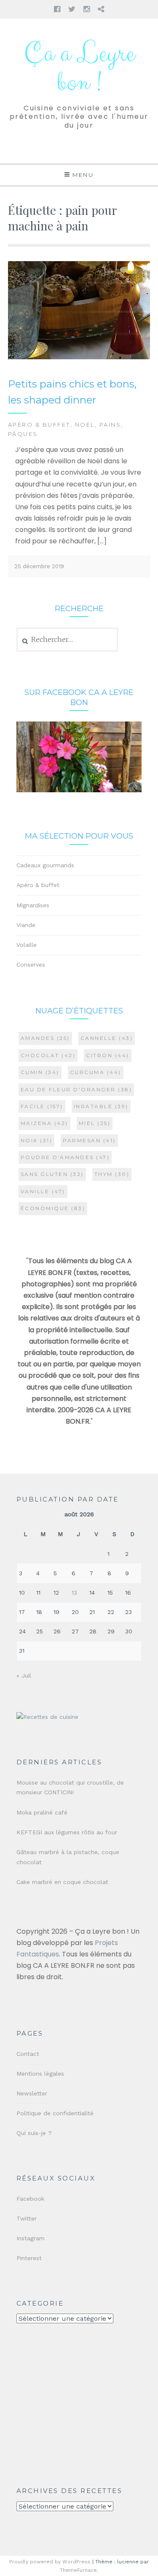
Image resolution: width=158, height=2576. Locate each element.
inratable (101, 1106)
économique (53, 1208)
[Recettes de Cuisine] (47, 1717)
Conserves (31, 965)
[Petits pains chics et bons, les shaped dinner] (79, 357)
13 (74, 1593)
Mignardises (33, 905)
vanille (43, 1191)
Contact (28, 2054)
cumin (40, 1072)
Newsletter (32, 2093)
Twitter (27, 2218)
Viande (26, 925)
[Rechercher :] (67, 640)
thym (112, 1174)
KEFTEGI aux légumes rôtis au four (67, 1832)
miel (95, 1123)
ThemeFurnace (78, 2570)
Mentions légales (40, 2074)
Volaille (27, 945)
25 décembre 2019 (39, 566)
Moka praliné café (42, 1812)
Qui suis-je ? (34, 2133)
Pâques (23, 434)
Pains (110, 425)
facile (42, 1106)
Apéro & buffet (39, 425)
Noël (85, 425)
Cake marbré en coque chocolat (62, 1882)
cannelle (107, 1038)
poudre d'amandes (65, 1157)
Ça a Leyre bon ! (79, 68)
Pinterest (29, 2258)
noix (37, 1140)
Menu (83, 175)
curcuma (96, 1072)
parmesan (89, 1140)
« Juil (24, 1675)
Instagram (31, 2238)
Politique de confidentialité (55, 2113)
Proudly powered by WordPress (50, 2562)
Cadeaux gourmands (45, 865)
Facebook (30, 2199)
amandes (45, 1038)
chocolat (48, 1055)
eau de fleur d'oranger (76, 1089)
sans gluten (52, 1174)
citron (108, 1055)
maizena (44, 1123)
